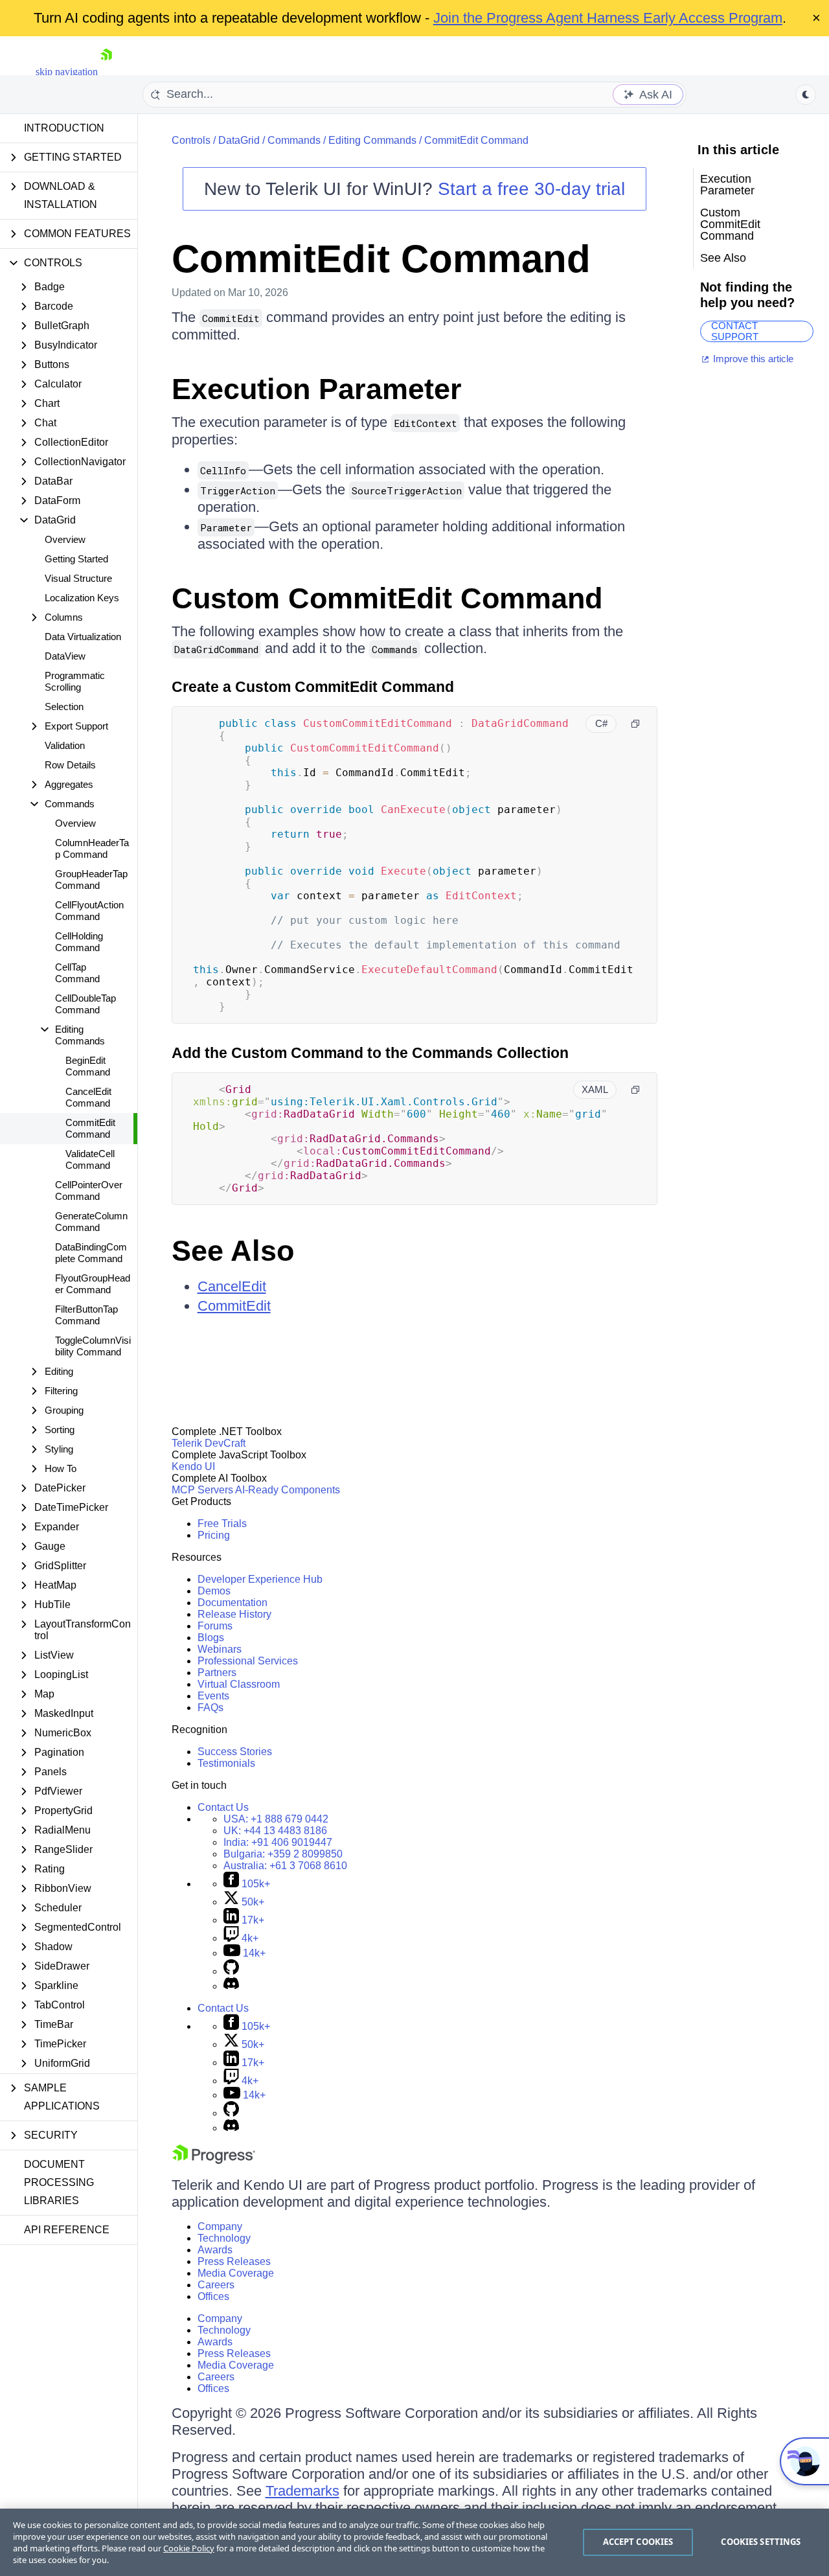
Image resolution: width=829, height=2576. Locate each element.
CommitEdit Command (90, 1128)
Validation (65, 745)
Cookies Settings (761, 2542)
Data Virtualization (83, 637)
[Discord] (231, 1986)
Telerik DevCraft (209, 1443)
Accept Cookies (638, 2542)
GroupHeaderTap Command (91, 880)
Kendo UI (193, 1466)
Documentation (233, 1603)
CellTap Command (77, 973)
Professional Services (248, 1661)
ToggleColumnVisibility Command (93, 1346)
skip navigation (67, 72)
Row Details (70, 765)
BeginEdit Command (88, 1066)
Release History (234, 1614)
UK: (275, 1831)
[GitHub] (231, 1971)
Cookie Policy (189, 2548)
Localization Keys (82, 598)
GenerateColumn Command (91, 1222)
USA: (276, 1819)
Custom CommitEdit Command (387, 598)
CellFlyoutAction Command (89, 911)
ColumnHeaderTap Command (92, 848)
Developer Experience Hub (260, 1579)
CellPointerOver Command (89, 1190)
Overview (65, 539)
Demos (214, 1591)
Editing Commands (372, 140)
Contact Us (223, 1807)
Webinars (220, 1649)
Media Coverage (236, 2273)
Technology (224, 2238)
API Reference (67, 2230)
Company (220, 2226)
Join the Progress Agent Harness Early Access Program (608, 18)
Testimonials (226, 1763)
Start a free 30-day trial (531, 189)
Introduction (64, 128)
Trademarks (302, 2491)
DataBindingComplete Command (91, 1253)
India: (278, 1842)
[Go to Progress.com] (214, 2160)
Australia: (285, 1866)
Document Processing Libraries (59, 2182)
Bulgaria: (283, 1854)
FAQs (210, 1708)
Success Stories (235, 1752)
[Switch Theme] (806, 95)
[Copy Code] (635, 724)
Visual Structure (78, 578)
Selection (64, 707)
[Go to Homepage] (106, 72)
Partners (217, 1673)
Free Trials (222, 1524)
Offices (213, 2296)
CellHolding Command (79, 942)
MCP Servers (202, 1490)
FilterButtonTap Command (86, 1315)
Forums (215, 1626)
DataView (65, 656)
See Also (233, 1251)
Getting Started (76, 559)
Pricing (214, 1535)
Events (213, 1696)
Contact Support (735, 331)
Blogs (211, 1638)
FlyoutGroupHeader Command (93, 1284)
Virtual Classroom (239, 1684)
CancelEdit (232, 1286)
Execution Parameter (317, 389)
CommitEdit (234, 1306)
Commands (294, 140)
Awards (215, 2250)
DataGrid (239, 140)
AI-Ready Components (288, 1490)
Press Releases (234, 2261)
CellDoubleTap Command (85, 1004)
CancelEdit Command (88, 1097)
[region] (414, 2542)
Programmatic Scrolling (75, 681)
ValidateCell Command (90, 1159)
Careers (216, 2285)
